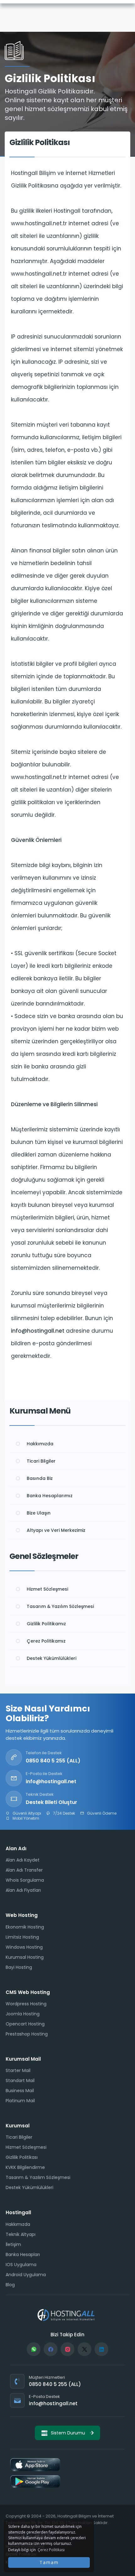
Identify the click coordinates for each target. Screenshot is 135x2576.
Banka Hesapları (23, 2254)
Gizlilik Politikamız (46, 1624)
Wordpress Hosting (26, 2004)
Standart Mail (20, 2080)
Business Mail (20, 2091)
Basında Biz (40, 1478)
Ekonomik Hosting (25, 1927)
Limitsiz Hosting (22, 1937)
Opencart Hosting (25, 2024)
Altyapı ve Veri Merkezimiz (56, 1530)
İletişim (13, 2244)
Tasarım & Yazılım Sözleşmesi (60, 1606)
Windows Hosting (24, 1947)
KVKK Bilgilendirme (25, 2167)
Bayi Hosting (19, 1967)
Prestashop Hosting (27, 2034)
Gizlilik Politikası (22, 2157)
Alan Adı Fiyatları (23, 1890)
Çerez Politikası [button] (51, 2550)
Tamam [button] (49, 2562)
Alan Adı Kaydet (23, 1860)
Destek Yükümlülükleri (51, 1658)
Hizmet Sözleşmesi (47, 1589)
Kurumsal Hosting (25, 1957)
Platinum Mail (20, 2101)
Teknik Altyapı (21, 2234)
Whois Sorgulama (25, 1880)
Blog (10, 2285)
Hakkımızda (40, 1444)
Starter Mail (18, 2070)
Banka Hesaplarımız (50, 1496)
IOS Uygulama (21, 2265)
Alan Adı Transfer (24, 1870)
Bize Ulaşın (39, 1513)
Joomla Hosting (23, 2014)
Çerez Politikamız (46, 1641)
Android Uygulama (26, 2275)
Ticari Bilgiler (41, 1461)
